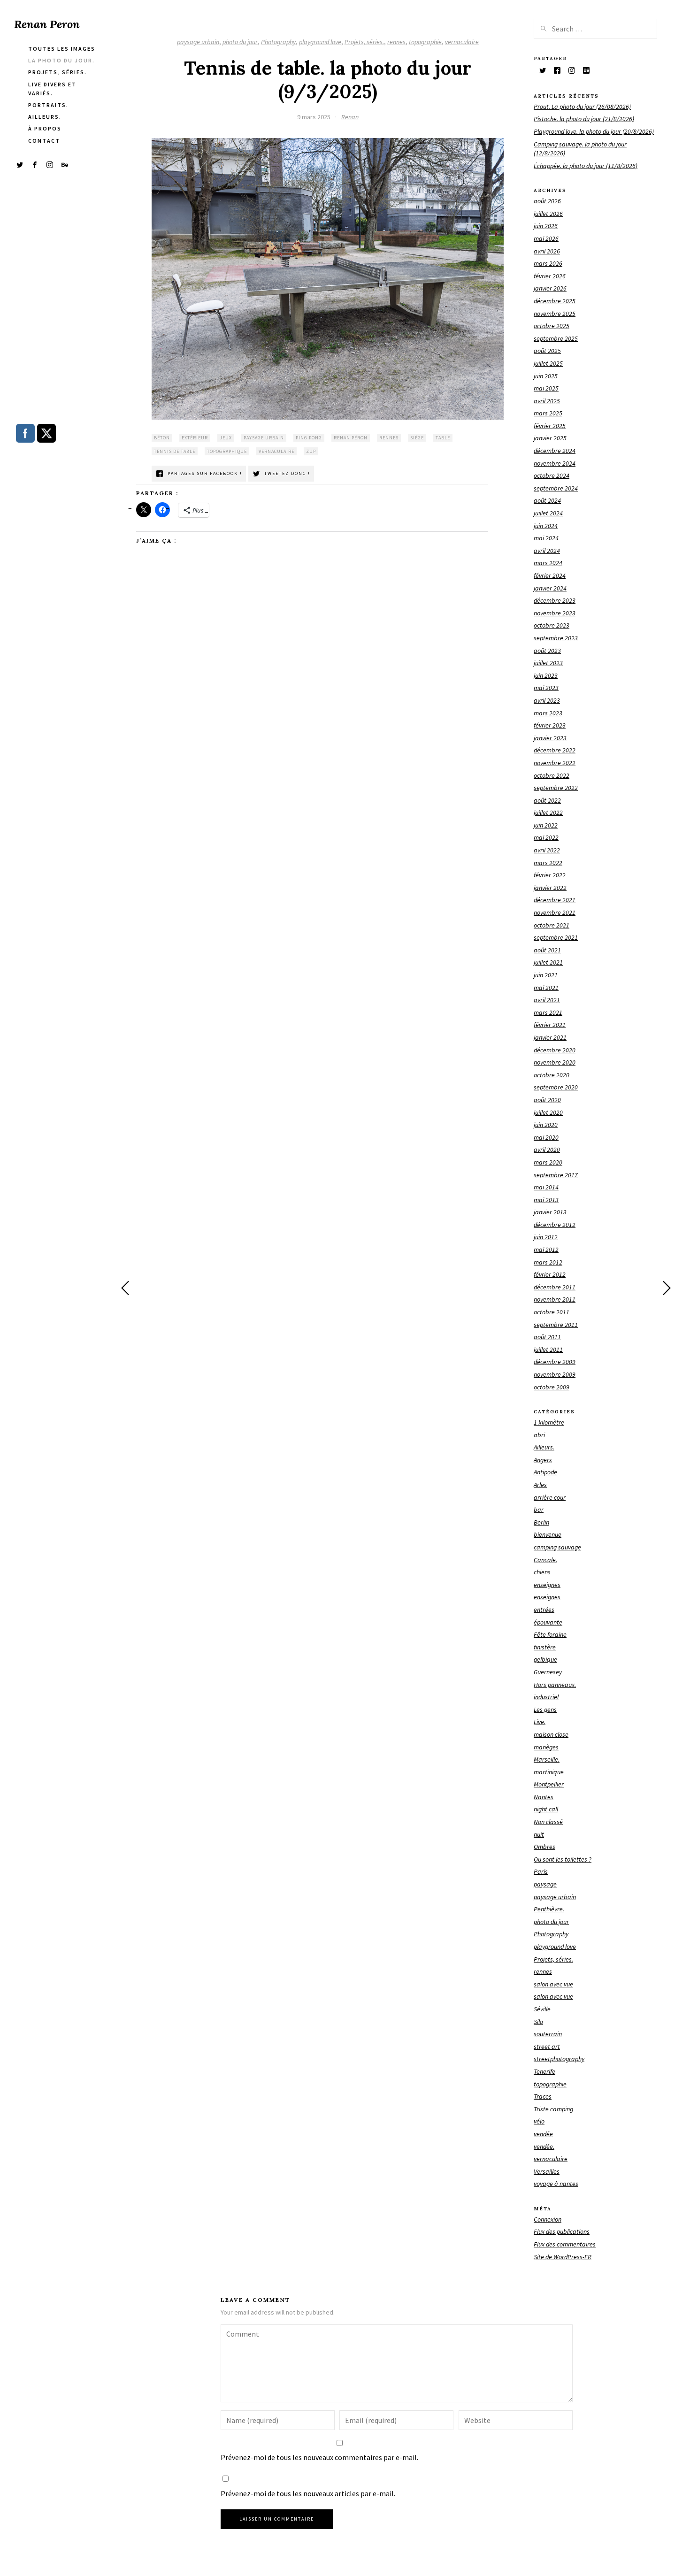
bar (539, 1510)
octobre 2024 (552, 475)
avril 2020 (547, 1150)
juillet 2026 (548, 214)
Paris (541, 1871)
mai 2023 (546, 688)
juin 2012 (546, 1237)
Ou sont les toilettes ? (563, 1859)
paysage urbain (198, 42)
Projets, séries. (364, 42)
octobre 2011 (552, 1312)
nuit (539, 1834)
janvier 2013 (550, 1212)
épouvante (548, 1622)
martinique (549, 1772)
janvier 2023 (550, 738)
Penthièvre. (549, 1909)
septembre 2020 (556, 1087)
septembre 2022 (556, 788)
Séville (542, 2009)
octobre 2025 (552, 326)
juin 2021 (546, 975)
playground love (320, 42)
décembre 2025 (555, 301)
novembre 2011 (555, 1299)
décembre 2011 (555, 1287)
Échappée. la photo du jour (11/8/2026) (586, 166)
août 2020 (547, 1100)
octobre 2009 (552, 1387)
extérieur (195, 438)
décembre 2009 (555, 1362)
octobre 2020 (552, 1075)
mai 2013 (546, 1200)
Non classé (548, 1822)
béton (162, 438)
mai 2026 (546, 238)
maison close (551, 1734)
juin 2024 (546, 526)
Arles (540, 1485)
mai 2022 (546, 837)
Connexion (548, 2219)
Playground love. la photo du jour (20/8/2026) (594, 131)
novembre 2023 (555, 613)
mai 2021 (546, 988)
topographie (425, 42)
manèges (546, 1747)
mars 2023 (548, 713)
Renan (350, 117)
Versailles (547, 2171)
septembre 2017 (556, 1175)
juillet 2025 (548, 363)
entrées (544, 1610)
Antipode (545, 1472)
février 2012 (550, 1274)
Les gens (545, 1710)
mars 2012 (548, 1262)
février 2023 (550, 725)
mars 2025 (548, 413)
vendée (543, 2134)
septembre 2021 (556, 937)
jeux (226, 438)
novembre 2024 (555, 463)
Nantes (544, 1797)
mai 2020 (546, 1137)
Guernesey (548, 1672)
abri (539, 1435)
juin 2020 (546, 1125)
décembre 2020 (555, 1050)
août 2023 (547, 651)
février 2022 (550, 875)
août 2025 (547, 351)
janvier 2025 (550, 438)
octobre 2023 (552, 625)
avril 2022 (547, 850)
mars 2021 (548, 1012)
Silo (538, 2022)
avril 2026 (547, 251)
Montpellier (549, 1784)
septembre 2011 (556, 1325)
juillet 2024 (548, 513)
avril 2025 (547, 401)
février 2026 (550, 276)
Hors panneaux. (555, 1685)
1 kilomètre (549, 1422)
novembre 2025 (555, 314)
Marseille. (547, 1759)
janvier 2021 (550, 1037)
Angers (543, 1460)
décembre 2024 (555, 451)
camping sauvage (557, 1547)
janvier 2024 (550, 588)
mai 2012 (546, 1250)
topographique (227, 451)
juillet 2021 (548, 962)
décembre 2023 (555, 600)
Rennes (389, 438)
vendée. (544, 2147)
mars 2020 (548, 1162)
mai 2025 (546, 388)
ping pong (309, 438)
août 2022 (547, 800)
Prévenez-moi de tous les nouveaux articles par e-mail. (308, 2493)
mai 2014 (546, 1187)
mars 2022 (548, 863)
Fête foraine (550, 1634)
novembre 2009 (555, 1374)
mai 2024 (546, 538)
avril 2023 (547, 700)
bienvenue (548, 1534)
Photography (278, 42)
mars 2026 (548, 263)
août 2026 (547, 201)
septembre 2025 (556, 338)
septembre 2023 (556, 638)
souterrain (548, 2034)
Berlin (541, 1522)
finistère (545, 1647)
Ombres (544, 1847)
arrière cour (550, 1497)
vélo (539, 2121)
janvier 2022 (550, 888)
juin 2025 (546, 376)
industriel (546, 1697)
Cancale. (545, 1560)
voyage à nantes (556, 2184)
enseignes (547, 1585)
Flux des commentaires (565, 2244)
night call (546, 1809)
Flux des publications (562, 2231)
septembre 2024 (556, 488)
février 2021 (550, 1025)
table (443, 438)
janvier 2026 (550, 288)
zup (311, 451)
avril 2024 (547, 551)
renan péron (351, 438)
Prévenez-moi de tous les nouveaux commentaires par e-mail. (319, 2457)
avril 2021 (547, 1000)
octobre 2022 (552, 775)
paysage (545, 1884)
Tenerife (544, 2071)
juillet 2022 (548, 813)
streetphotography (559, 2059)
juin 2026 (546, 226)
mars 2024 (548, 563)
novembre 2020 (555, 1062)
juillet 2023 (548, 663)
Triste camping (553, 2109)
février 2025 (550, 426)
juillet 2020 (548, 1112)
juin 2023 (546, 675)
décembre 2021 (555, 900)
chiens (542, 1572)
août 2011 (547, 1337)
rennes (396, 42)
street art (547, 2047)
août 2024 (547, 500)
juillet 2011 (548, 1349)
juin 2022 (546, 825)
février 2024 (550, 575)
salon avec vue (553, 1984)
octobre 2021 (552, 925)
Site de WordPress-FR (563, 2257)
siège (417, 438)
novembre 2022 (555, 763)
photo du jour (240, 42)
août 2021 (547, 950)
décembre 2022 (555, 750)
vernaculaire (462, 42)
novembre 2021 (555, 912)
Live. (540, 1722)
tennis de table (175, 451)
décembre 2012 (555, 1225)
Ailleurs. (544, 1447)
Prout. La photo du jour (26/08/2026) (582, 107)
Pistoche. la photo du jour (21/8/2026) (584, 119)
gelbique (545, 1659)
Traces (543, 2096)
